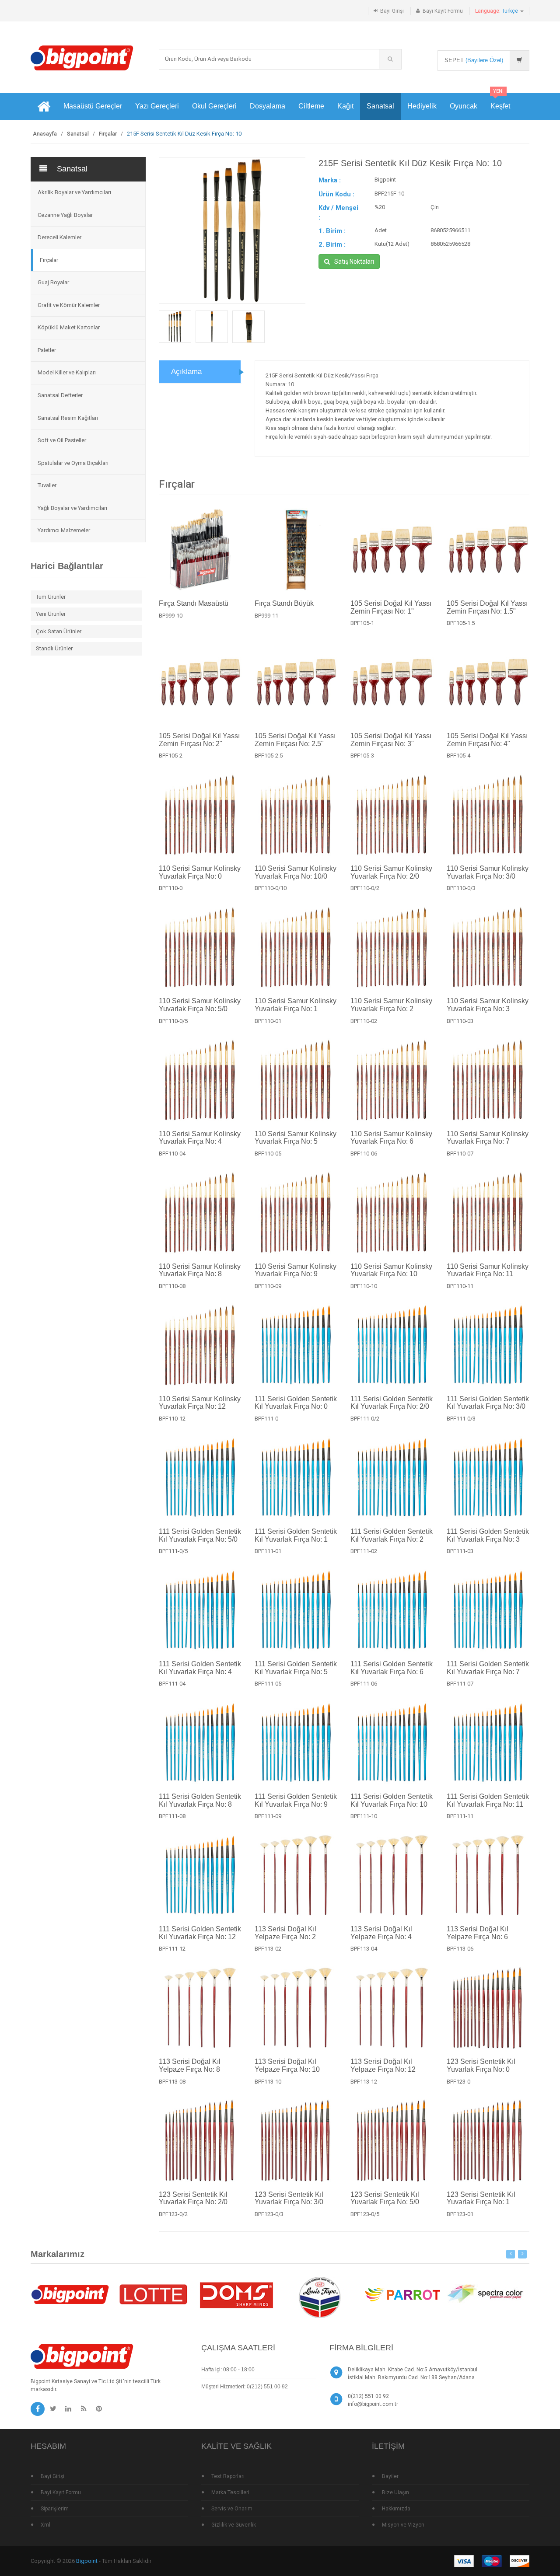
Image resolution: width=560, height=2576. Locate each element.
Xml (45, 2525)
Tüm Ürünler (51, 597)
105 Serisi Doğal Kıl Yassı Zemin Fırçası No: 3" (391, 740)
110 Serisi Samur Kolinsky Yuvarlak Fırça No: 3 (488, 1005)
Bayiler (390, 2476)
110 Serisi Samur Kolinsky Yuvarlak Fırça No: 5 (296, 1138)
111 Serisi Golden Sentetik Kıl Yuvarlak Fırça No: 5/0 (200, 1535)
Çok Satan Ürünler (59, 631)
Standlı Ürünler (54, 648)
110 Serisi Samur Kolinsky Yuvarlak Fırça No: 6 (391, 1138)
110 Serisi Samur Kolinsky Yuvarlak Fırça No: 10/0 (296, 872)
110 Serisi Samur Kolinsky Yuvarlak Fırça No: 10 (391, 1270)
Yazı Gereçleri (157, 106)
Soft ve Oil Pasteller (62, 440)
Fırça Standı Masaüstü (194, 603)
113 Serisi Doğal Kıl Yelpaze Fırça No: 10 (287, 2065)
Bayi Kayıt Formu (443, 11)
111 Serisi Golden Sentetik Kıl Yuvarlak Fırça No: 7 (488, 1668)
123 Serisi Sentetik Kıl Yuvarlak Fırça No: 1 (481, 2198)
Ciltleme (311, 106)
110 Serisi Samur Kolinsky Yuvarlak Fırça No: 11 (488, 1270)
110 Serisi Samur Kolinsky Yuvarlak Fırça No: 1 (296, 1005)
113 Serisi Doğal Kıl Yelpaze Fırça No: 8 (190, 2065)
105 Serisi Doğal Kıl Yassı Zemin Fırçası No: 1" (391, 607)
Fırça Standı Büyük (284, 603)
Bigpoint (87, 2561)
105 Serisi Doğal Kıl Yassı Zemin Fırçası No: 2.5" (295, 740)
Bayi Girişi (392, 11)
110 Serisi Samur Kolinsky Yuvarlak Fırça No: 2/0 (391, 872)
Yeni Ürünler (51, 614)
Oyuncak (464, 106)
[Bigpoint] (82, 58)
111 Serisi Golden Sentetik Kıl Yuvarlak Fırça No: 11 (488, 1800)
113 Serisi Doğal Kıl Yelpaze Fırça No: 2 (285, 1933)
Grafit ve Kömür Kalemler (69, 305)
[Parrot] (402, 2294)
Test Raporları (228, 2476)
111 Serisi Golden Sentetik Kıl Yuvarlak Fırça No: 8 (200, 1800)
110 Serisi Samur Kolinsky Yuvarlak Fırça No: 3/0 (488, 872)
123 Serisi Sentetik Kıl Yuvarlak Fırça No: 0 (481, 2065)
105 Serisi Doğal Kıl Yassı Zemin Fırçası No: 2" (199, 740)
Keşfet (500, 101)
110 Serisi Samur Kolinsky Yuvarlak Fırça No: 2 (391, 1005)
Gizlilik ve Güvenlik (234, 2525)
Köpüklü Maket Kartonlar (69, 327)
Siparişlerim (55, 2509)
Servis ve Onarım (232, 2509)
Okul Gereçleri (214, 106)
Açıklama (186, 372)
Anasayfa (45, 134)
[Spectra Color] (486, 2294)
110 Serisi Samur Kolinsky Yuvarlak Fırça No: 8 (200, 1270)
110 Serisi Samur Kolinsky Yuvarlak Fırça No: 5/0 (200, 1005)
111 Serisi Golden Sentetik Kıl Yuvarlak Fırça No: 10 (392, 1800)
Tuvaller (47, 485)
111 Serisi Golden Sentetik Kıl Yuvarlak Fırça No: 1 (296, 1535)
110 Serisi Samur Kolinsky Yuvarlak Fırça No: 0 (200, 872)
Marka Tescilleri (230, 2492)
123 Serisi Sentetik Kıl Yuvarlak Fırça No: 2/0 (193, 2198)
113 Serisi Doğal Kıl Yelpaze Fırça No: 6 (478, 1933)
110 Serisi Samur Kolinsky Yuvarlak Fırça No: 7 (488, 1138)
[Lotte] (153, 2294)
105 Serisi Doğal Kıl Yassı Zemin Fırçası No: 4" (487, 740)
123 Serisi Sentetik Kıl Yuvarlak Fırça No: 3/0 (289, 2198)
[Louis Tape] (319, 2299)
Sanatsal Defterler (60, 395)
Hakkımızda (396, 2509)
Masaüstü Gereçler (93, 106)
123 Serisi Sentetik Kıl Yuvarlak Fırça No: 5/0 (385, 2198)
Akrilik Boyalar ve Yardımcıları (74, 192)
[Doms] (236, 2294)
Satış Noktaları (354, 262)
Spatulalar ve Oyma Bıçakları (73, 463)
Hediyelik (422, 106)
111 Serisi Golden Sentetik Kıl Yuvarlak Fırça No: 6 (392, 1668)
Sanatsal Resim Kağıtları (68, 418)
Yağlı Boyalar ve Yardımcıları (72, 508)
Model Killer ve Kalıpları (67, 372)
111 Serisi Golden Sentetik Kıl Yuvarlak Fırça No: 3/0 (488, 1403)
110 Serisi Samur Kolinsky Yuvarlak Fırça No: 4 (200, 1138)
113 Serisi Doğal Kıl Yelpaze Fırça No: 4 (381, 1933)
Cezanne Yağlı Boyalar (65, 215)
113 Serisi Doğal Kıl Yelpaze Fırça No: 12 (383, 2065)
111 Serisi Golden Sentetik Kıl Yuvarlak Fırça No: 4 (200, 1668)
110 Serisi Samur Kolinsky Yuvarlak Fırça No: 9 (296, 1270)
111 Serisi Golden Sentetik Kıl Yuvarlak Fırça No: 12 (200, 1933)
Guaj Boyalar (53, 282)
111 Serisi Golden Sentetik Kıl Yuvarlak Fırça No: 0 (296, 1403)
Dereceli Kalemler (59, 237)
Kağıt (345, 106)
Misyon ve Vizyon (403, 2525)
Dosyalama (268, 106)
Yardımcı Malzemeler (64, 530)
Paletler (47, 350)
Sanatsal (380, 106)
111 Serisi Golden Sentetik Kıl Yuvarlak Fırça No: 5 (296, 1668)
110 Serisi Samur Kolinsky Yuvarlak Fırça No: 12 (200, 1403)
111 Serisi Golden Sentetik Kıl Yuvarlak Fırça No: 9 (296, 1800)
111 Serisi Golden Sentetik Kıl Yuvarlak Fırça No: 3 (488, 1535)
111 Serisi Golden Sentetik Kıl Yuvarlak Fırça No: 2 (392, 1535)
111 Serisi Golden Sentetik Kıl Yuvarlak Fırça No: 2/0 (392, 1403)
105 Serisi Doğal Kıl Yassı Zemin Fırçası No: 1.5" (487, 607)
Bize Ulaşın (395, 2492)
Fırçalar (108, 134)
